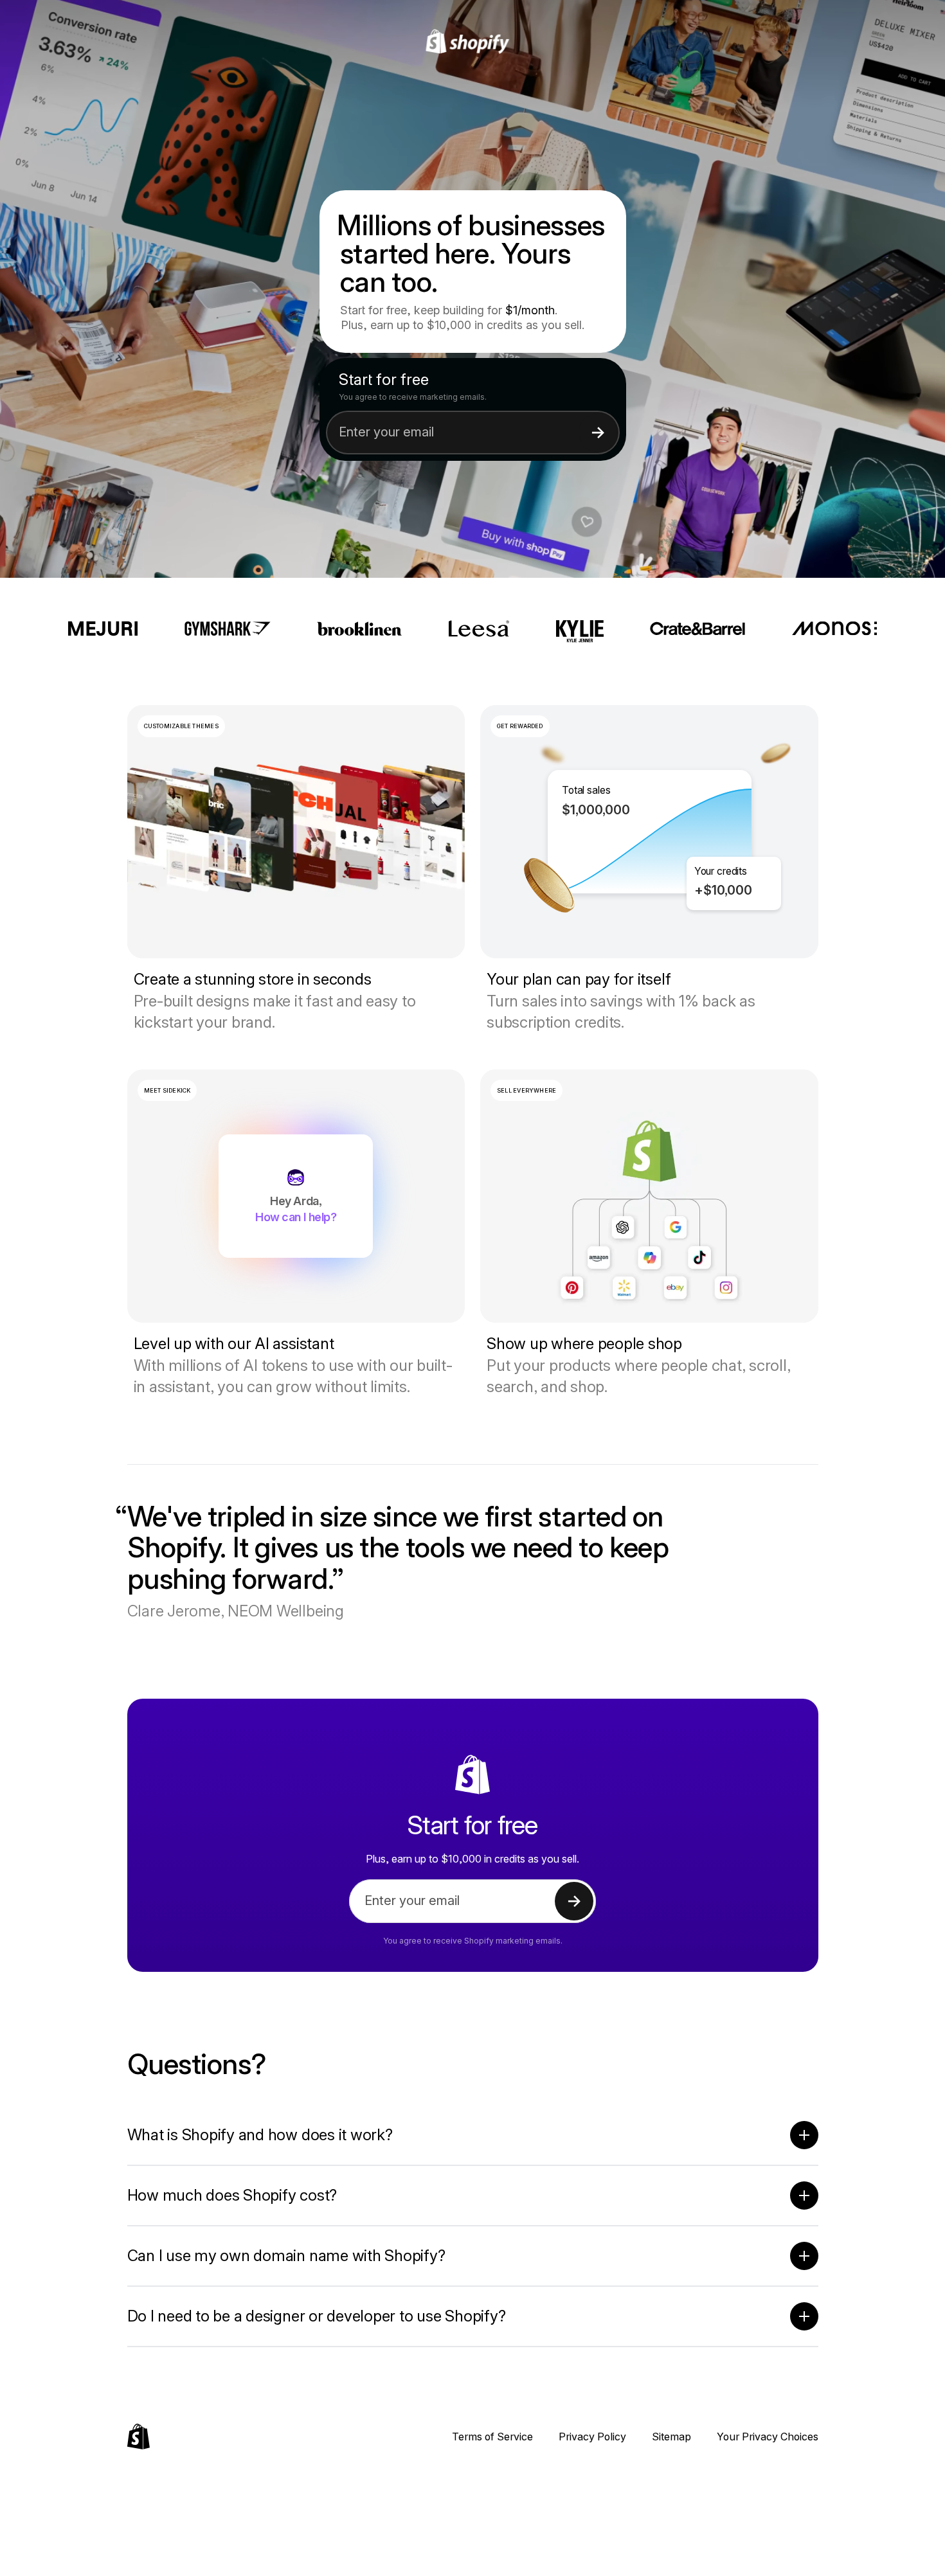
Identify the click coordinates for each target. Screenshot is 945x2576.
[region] (649, 832)
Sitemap (671, 2437)
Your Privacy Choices (768, 2437)
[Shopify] (473, 42)
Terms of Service (492, 2437)
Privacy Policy (592, 2437)
